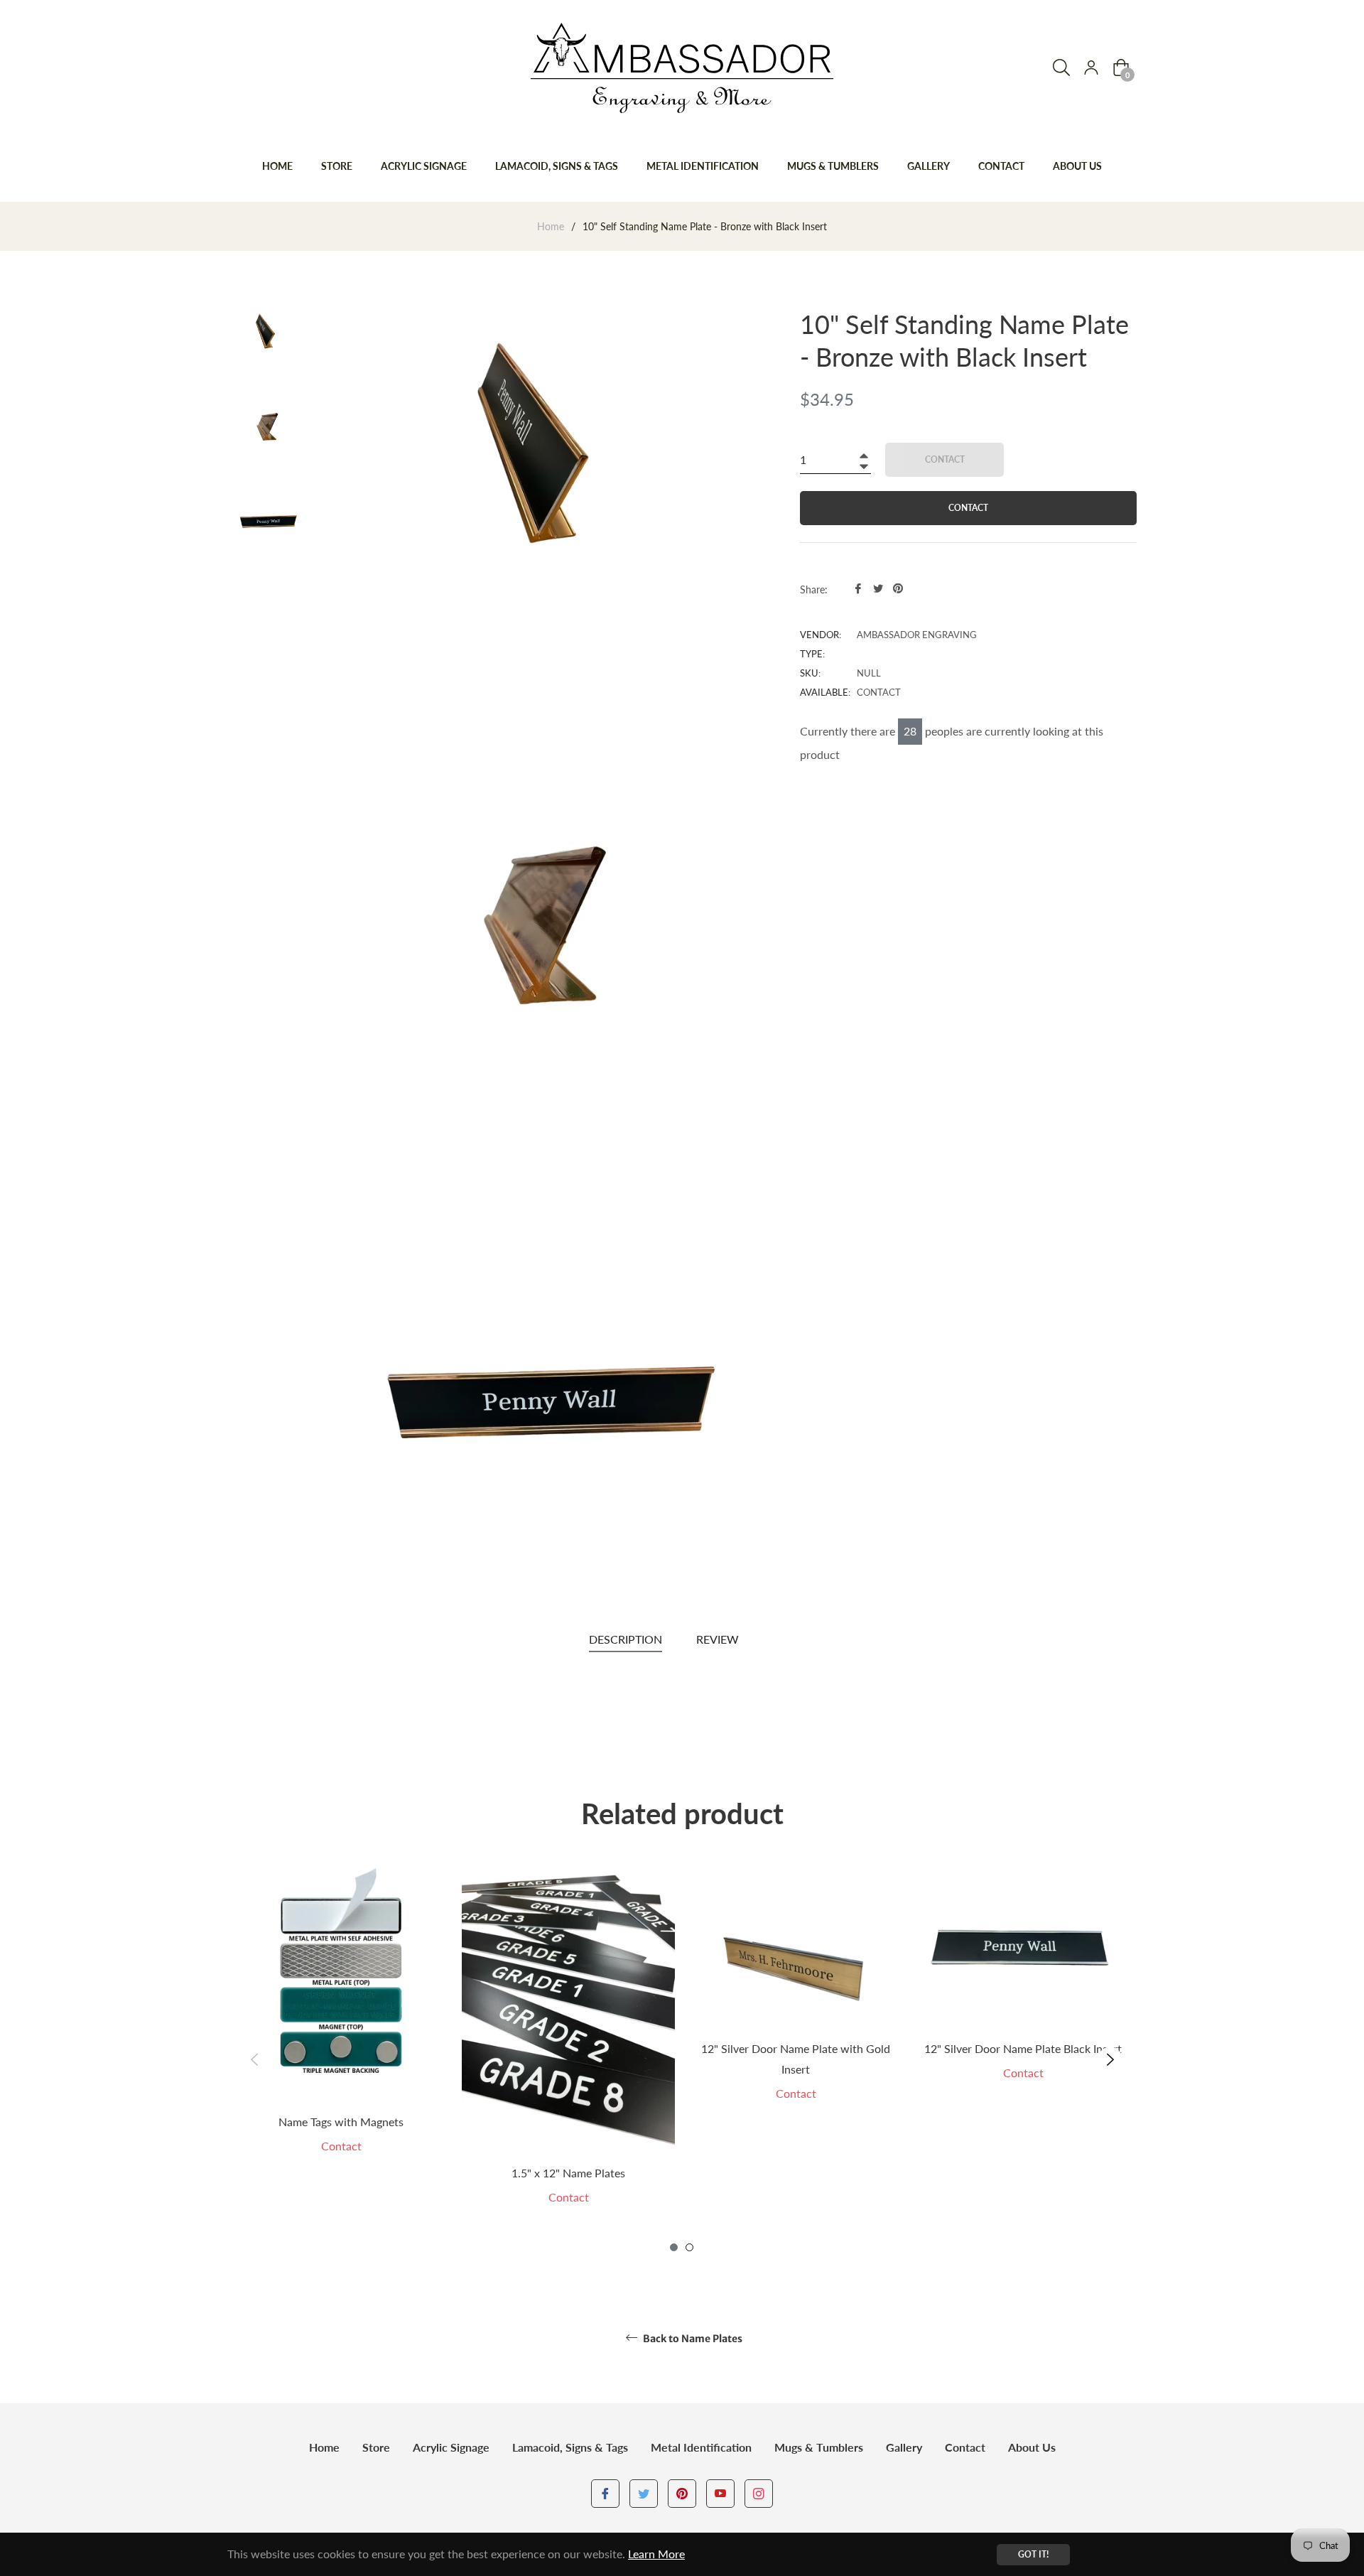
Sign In (1091, 68)
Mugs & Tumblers (819, 2447)
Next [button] (1110, 2059)
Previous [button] (254, 2059)
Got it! (1033, 2554)
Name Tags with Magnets (341, 2122)
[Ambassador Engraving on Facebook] (605, 2493)
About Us (1032, 2447)
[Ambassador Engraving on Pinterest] (682, 2493)
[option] (341, 2034)
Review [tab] (719, 1639)
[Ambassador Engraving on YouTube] (720, 2493)
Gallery (904, 2447)
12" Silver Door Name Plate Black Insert (1023, 2048)
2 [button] (689, 2247)
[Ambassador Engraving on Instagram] (759, 2493)
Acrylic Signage (451, 2447)
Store (376, 2447)
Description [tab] (626, 1639)
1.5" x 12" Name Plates (568, 2173)
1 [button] (674, 2247)
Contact (965, 2447)
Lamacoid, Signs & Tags (570, 2447)
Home (551, 226)
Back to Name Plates (692, 2339)
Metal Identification (701, 2447)
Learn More (656, 2554)
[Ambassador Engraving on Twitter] (644, 2493)
